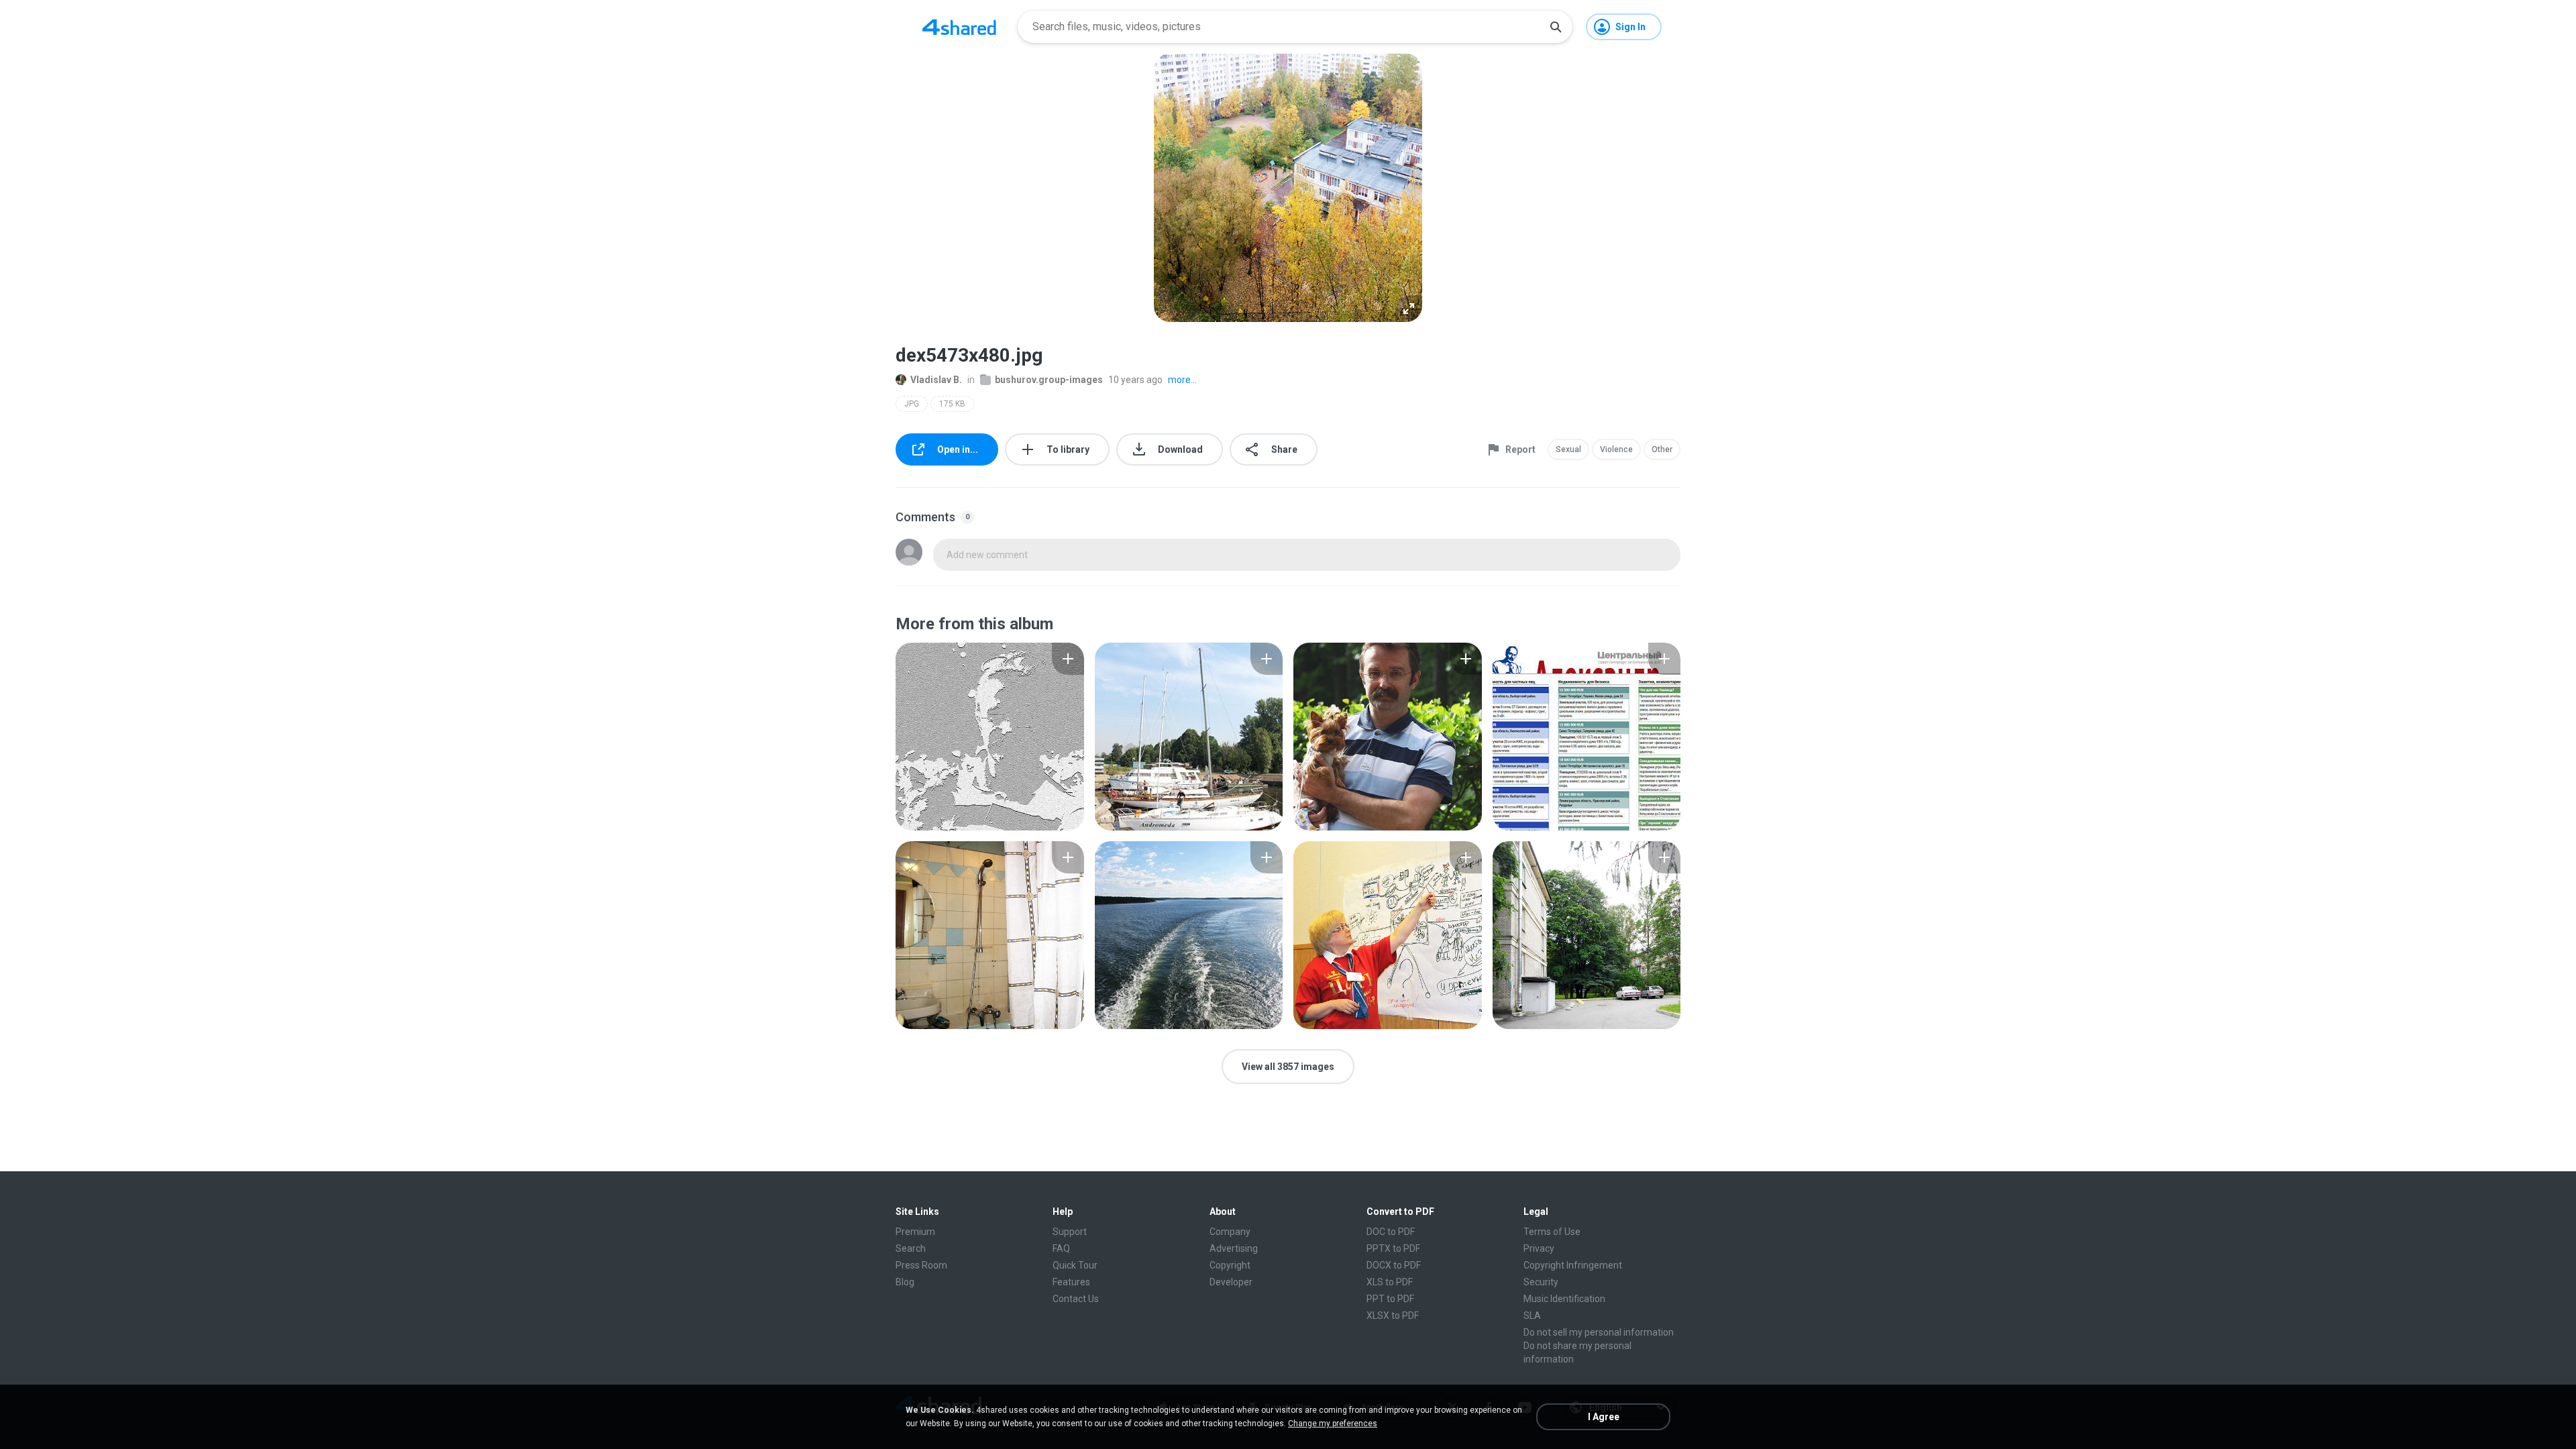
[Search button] (1556, 27)
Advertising (1234, 1248)
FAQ (1061, 1248)
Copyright (1230, 1265)
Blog (905, 1282)
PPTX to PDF (1393, 1248)
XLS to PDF (1390, 1282)
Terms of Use (1552, 1232)
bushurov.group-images (1049, 380)
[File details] (990, 737)
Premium (915, 1232)
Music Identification (1564, 1299)
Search (911, 1248)
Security (1541, 1282)
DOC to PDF (1391, 1232)
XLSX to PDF (1393, 1316)
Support (1070, 1232)
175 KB (952, 404)
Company (1230, 1232)
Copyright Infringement (1573, 1265)
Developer (1231, 1282)
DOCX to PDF (1394, 1265)
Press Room (921, 1265)
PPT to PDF (1390, 1299)
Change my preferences (1333, 1424)
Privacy (1539, 1248)
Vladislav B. (936, 380)
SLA (1532, 1316)
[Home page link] (959, 27)
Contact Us (1076, 1299)
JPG (912, 404)
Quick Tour (1075, 1265)
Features (1071, 1282)
